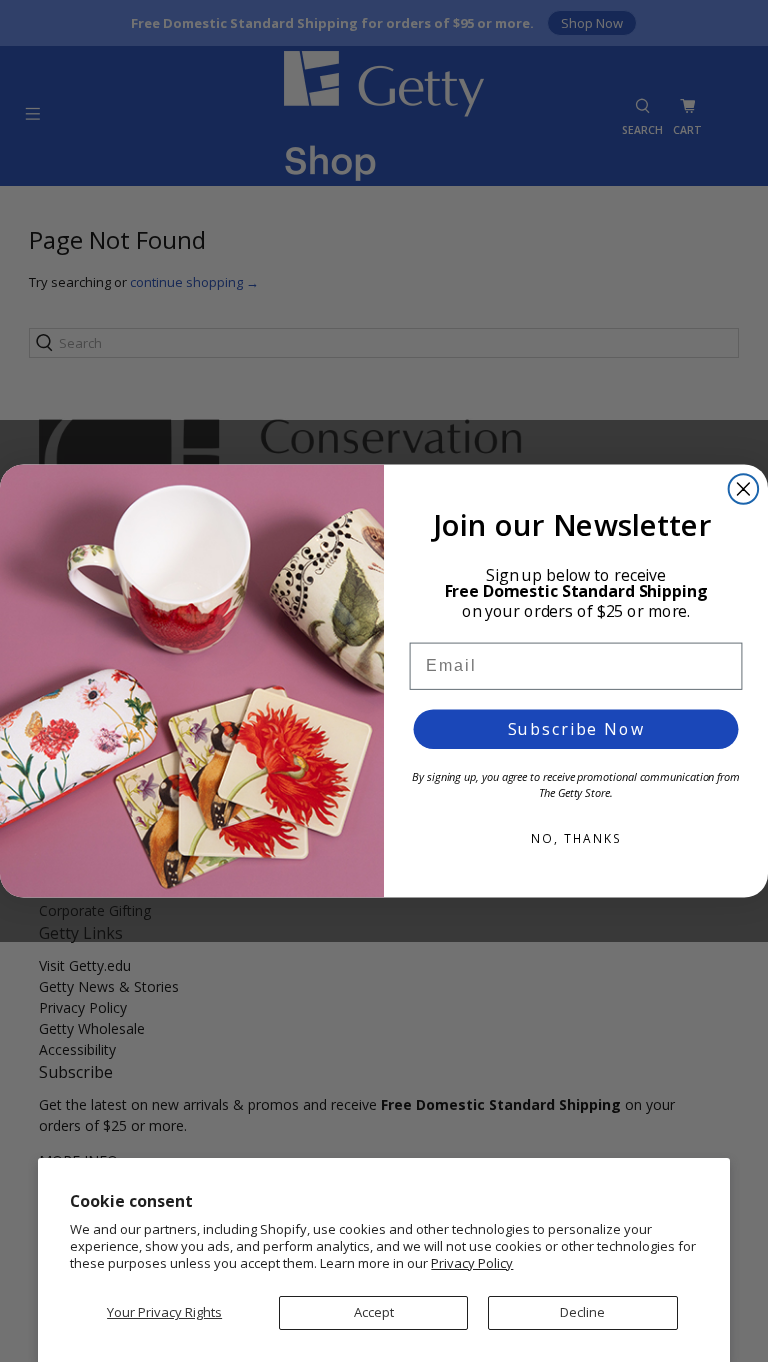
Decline (582, 1312)
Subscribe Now (576, 729)
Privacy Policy (472, 1263)
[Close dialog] (744, 489)
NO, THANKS (576, 838)
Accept (374, 1312)
